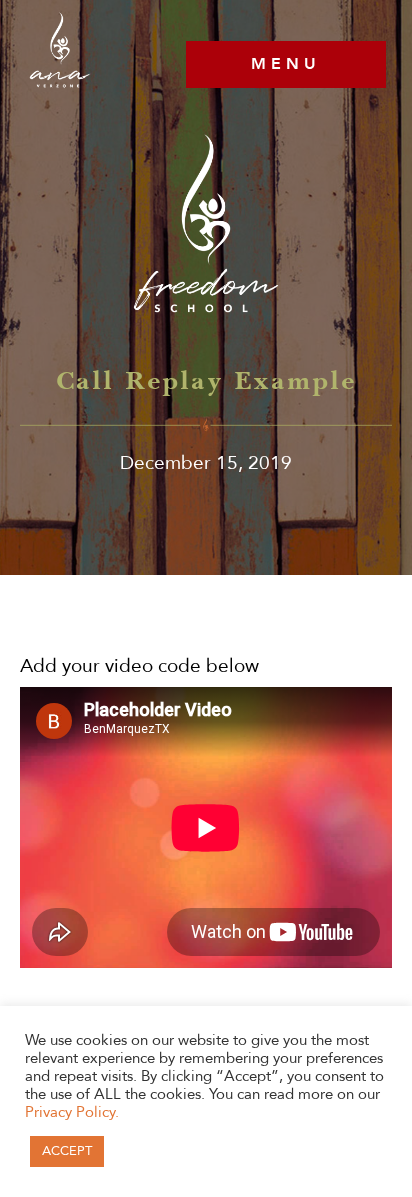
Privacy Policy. (72, 1112)
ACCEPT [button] (67, 1151)
